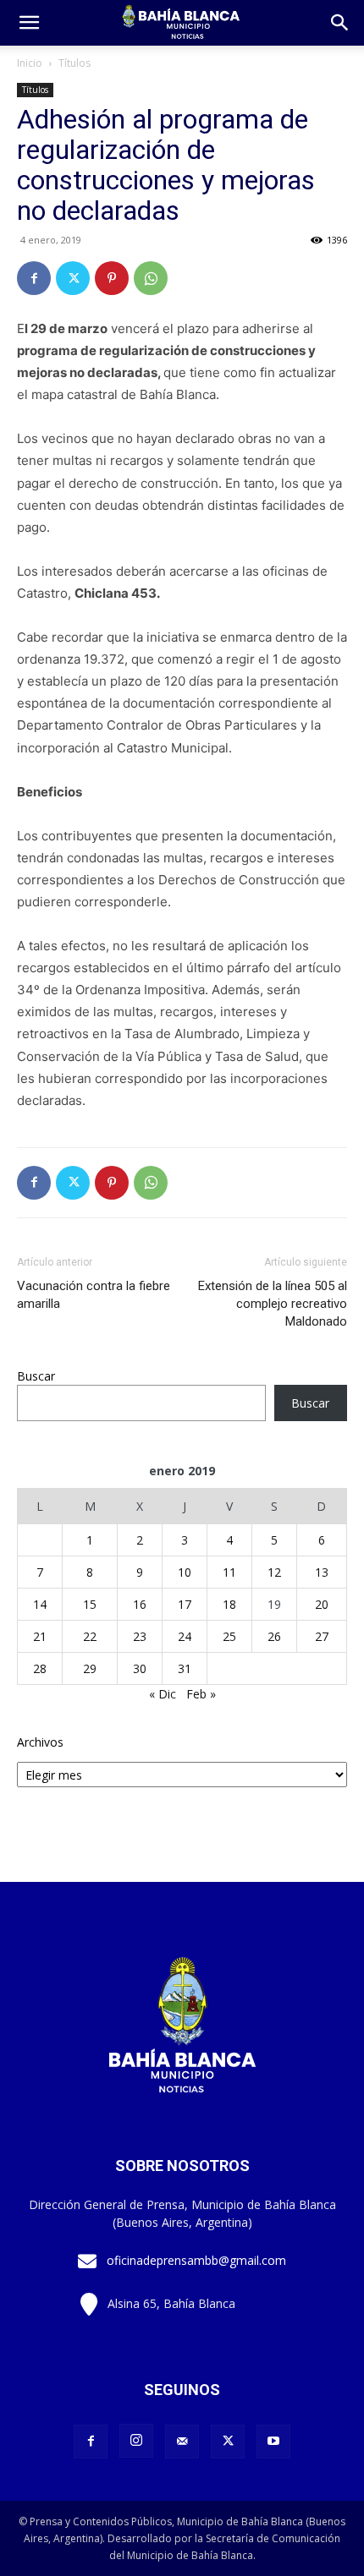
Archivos (40, 1742)
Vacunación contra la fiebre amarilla (94, 1295)
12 (274, 1572)
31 (185, 1668)
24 (185, 1636)
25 (229, 1636)
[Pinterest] (112, 278)
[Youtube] (273, 2442)
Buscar (36, 1376)
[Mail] (182, 2442)
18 (229, 1604)
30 (140, 1668)
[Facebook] (34, 278)
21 (40, 1636)
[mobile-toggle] (29, 23)
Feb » (201, 1694)
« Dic (163, 1694)
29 (90, 1668)
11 (229, 1572)
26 (274, 1636)
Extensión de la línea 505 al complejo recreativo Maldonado (273, 1304)
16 (140, 1604)
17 (185, 1604)
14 (40, 1604)
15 (90, 1604)
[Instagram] (136, 2441)
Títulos (74, 63)
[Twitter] (73, 278)
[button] (340, 23)
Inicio (30, 63)
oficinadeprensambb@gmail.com (196, 2260)
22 (90, 1636)
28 (40, 1668)
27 (322, 1636)
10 (185, 1572)
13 (322, 1572)
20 (322, 1604)
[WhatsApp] (151, 278)
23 (140, 1636)
